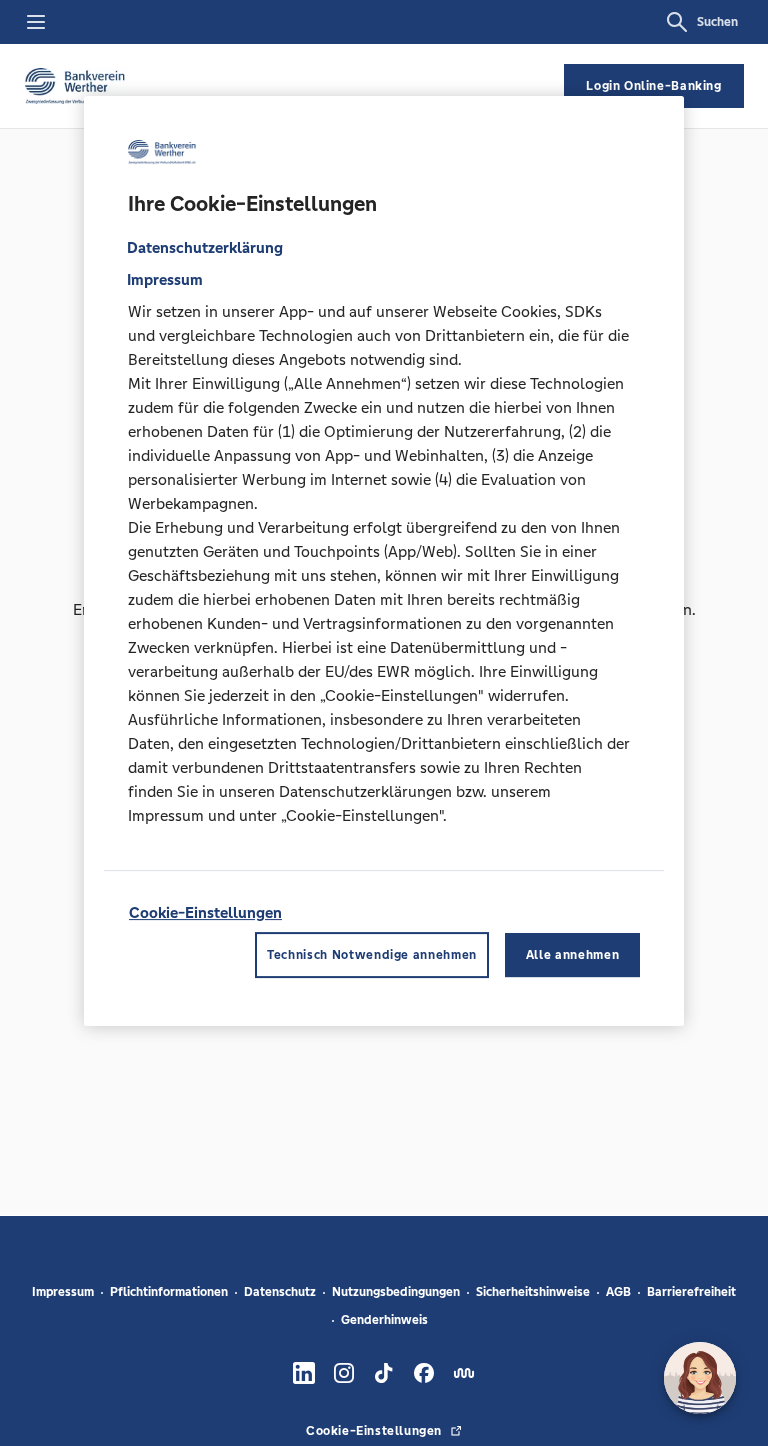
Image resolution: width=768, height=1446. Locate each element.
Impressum (63, 1292)
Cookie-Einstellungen (205, 912)
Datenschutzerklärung (205, 247)
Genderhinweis (384, 1320)
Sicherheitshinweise (533, 1292)
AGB (618, 1292)
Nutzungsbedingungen (396, 1292)
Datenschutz (280, 1292)
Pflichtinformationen (169, 1292)
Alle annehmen (572, 955)
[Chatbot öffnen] (700, 1378)
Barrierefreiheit (691, 1292)
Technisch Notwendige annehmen (372, 955)
